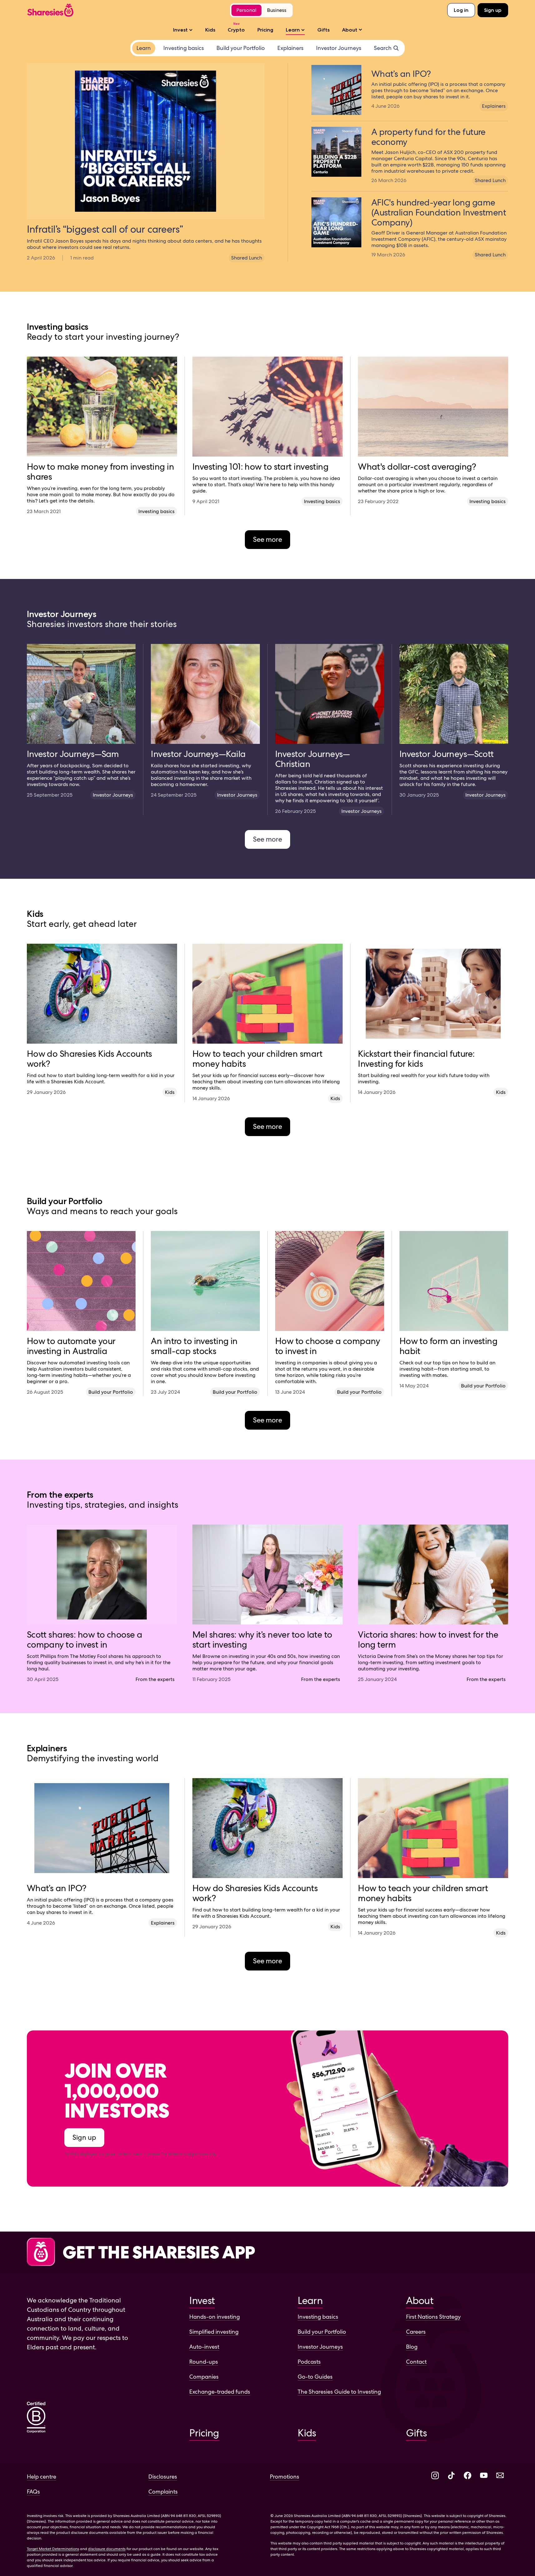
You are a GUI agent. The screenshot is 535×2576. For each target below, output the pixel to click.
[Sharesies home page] (50, 10)
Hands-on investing (215, 2317)
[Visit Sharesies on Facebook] (468, 2476)
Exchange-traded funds (220, 2392)
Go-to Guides (315, 2377)
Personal (246, 10)
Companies (204, 2377)
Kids (210, 30)
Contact (416, 2362)
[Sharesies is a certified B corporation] (36, 2418)
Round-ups (204, 2362)
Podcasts (309, 2362)
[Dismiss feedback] (510, 2554)
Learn (293, 30)
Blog (412, 2347)
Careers (416, 2332)
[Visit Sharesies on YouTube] (484, 2476)
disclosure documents (107, 2549)
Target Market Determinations (53, 2549)
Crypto (236, 30)
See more (267, 539)
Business (277, 10)
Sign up (493, 10)
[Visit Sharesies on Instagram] (435, 2476)
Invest (180, 30)
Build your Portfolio (322, 2332)
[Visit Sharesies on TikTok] (451, 2476)
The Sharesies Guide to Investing (339, 2392)
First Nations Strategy (433, 2317)
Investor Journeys (320, 2347)
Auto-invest (204, 2347)
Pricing (265, 30)
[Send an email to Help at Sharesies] (500, 2476)
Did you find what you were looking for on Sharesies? (445, 2560)
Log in (461, 10)
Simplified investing (214, 2332)
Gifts (323, 30)
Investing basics (318, 2317)
